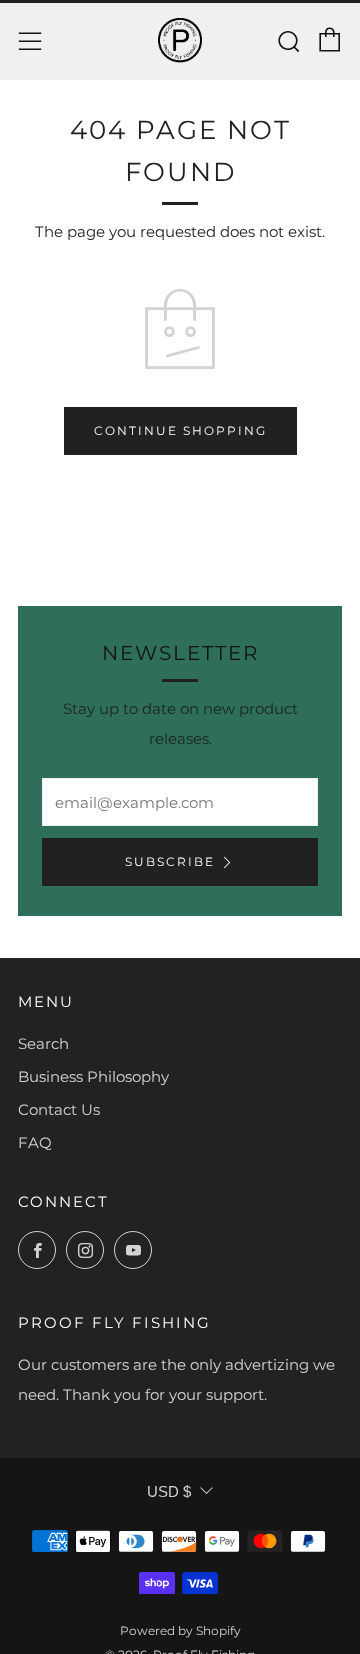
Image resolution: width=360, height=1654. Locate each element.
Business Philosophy (93, 1076)
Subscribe (170, 861)
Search (43, 1043)
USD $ (169, 1491)
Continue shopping (180, 430)
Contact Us (59, 1109)
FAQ (35, 1142)
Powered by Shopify (180, 1630)
